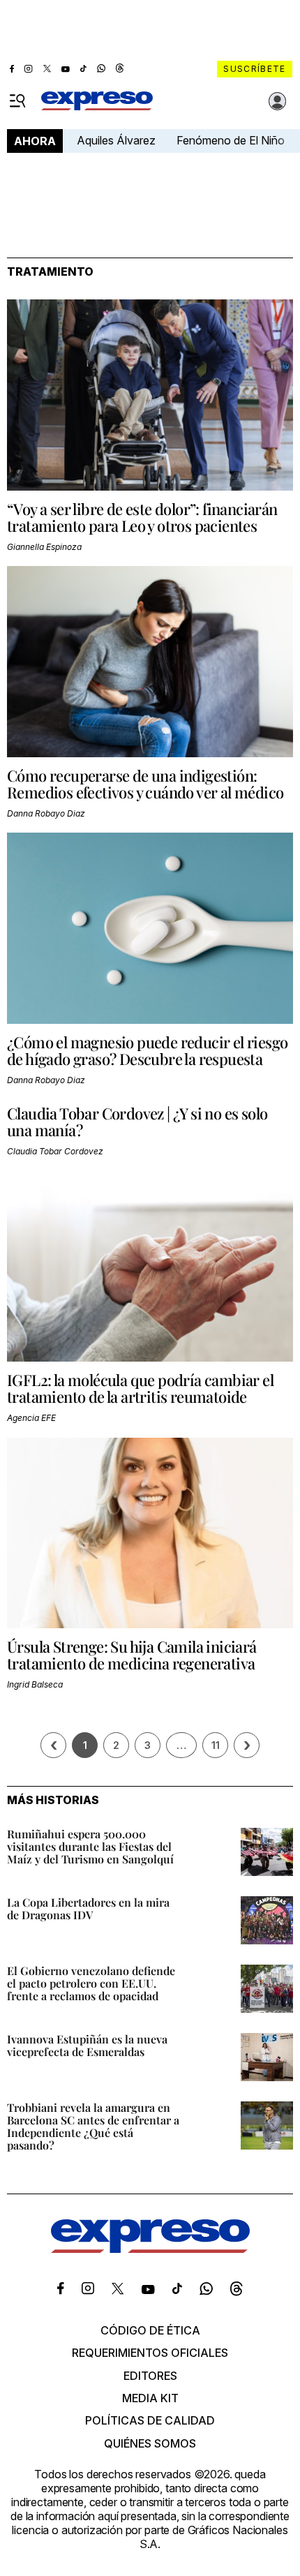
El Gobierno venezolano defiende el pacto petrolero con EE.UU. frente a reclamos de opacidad (91, 1983)
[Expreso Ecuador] (150, 2249)
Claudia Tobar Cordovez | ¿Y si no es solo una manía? (137, 1122)
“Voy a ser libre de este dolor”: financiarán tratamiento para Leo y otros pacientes (142, 517)
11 (216, 1745)
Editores (150, 2376)
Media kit (150, 2398)
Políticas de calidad (150, 2420)
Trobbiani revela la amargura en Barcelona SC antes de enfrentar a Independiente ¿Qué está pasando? (93, 2126)
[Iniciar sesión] (278, 101)
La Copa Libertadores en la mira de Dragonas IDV (88, 1908)
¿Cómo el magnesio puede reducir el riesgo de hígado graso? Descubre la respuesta (147, 1050)
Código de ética (150, 2330)
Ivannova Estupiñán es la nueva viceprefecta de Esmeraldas (87, 2045)
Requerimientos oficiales (150, 2353)
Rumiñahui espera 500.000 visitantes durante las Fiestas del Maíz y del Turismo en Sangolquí (90, 1846)
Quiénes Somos (150, 2443)
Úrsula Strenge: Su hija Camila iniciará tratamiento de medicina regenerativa (132, 1655)
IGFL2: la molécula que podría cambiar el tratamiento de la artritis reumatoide (140, 1388)
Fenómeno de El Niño (231, 140)
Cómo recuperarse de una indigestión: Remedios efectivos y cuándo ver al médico (145, 784)
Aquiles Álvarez (116, 140)
